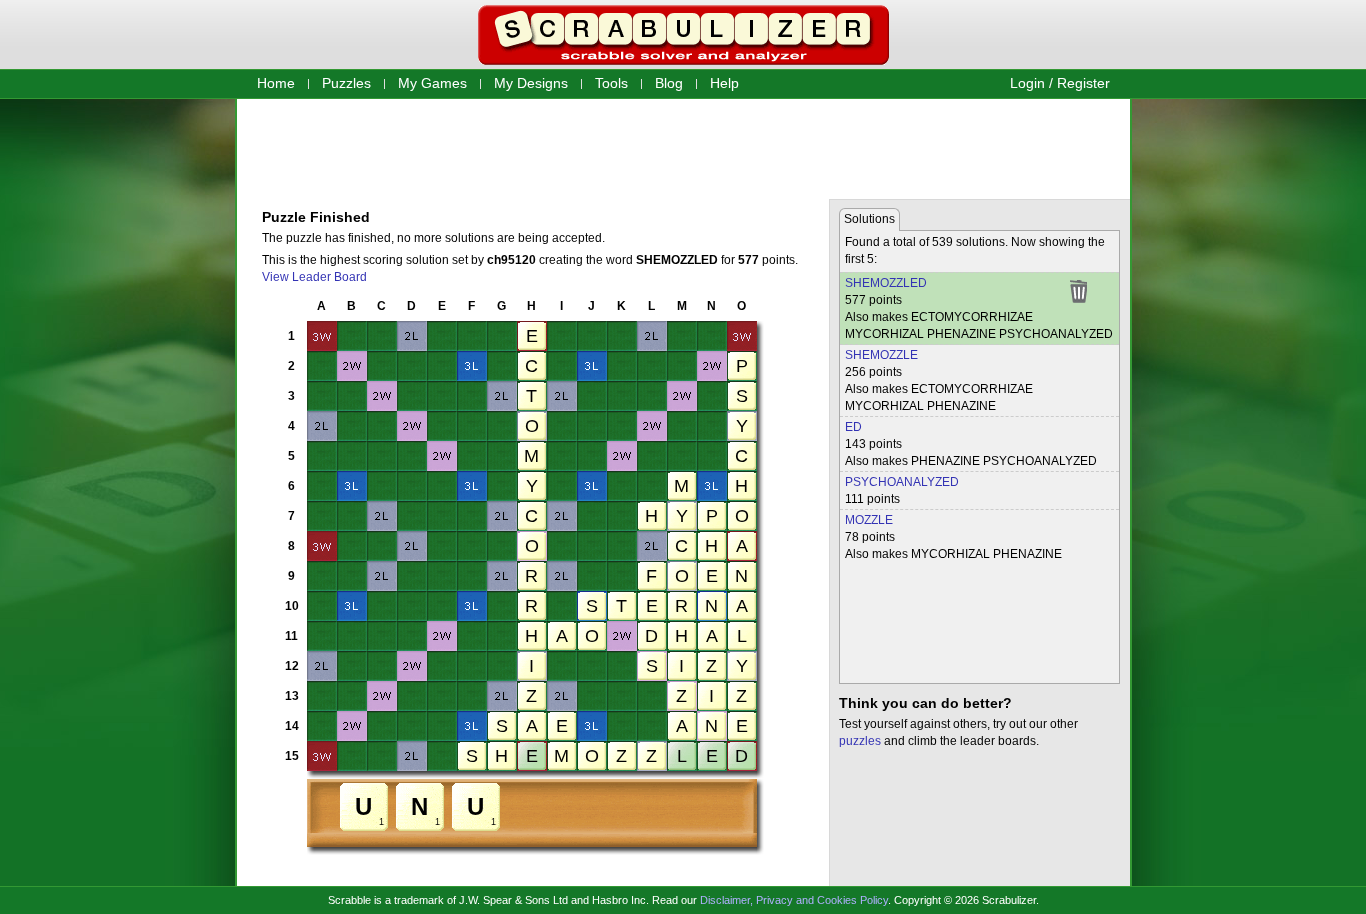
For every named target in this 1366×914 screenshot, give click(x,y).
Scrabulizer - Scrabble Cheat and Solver (683, 35)
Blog (669, 83)
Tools (611, 83)
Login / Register (1060, 83)
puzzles (860, 741)
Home (276, 83)
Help (724, 83)
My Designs (531, 83)
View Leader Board (314, 277)
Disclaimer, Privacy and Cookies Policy (794, 900)
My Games (432, 83)
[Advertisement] (683, 148)
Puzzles (346, 83)
